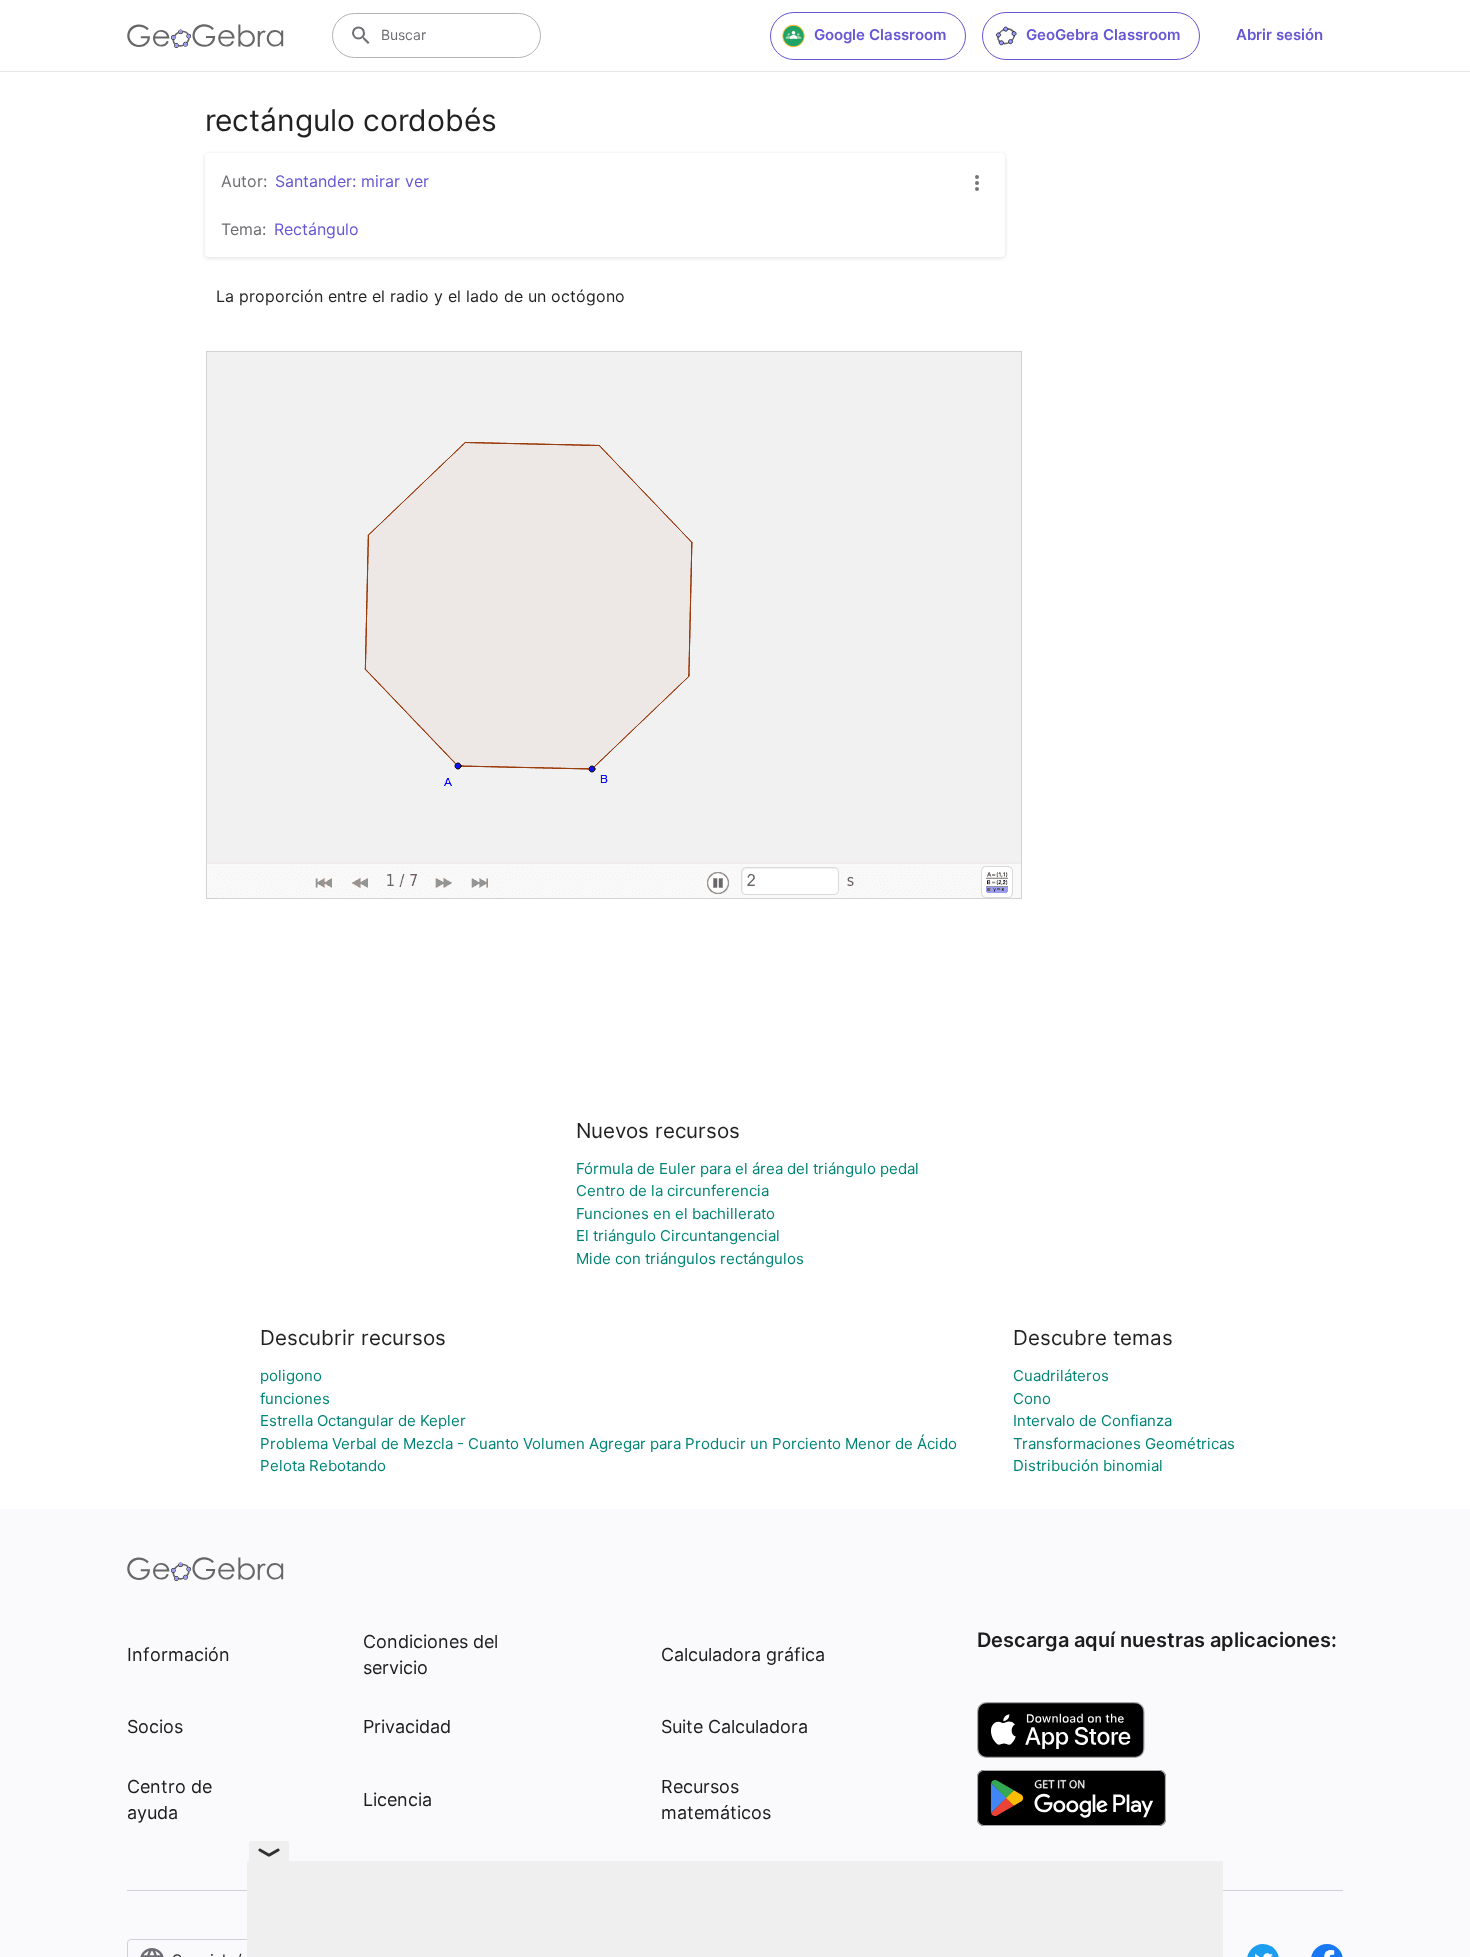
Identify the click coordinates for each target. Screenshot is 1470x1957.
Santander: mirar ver (352, 181)
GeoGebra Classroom (1103, 34)
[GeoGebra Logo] (205, 36)
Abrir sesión (1279, 34)
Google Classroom (880, 34)
